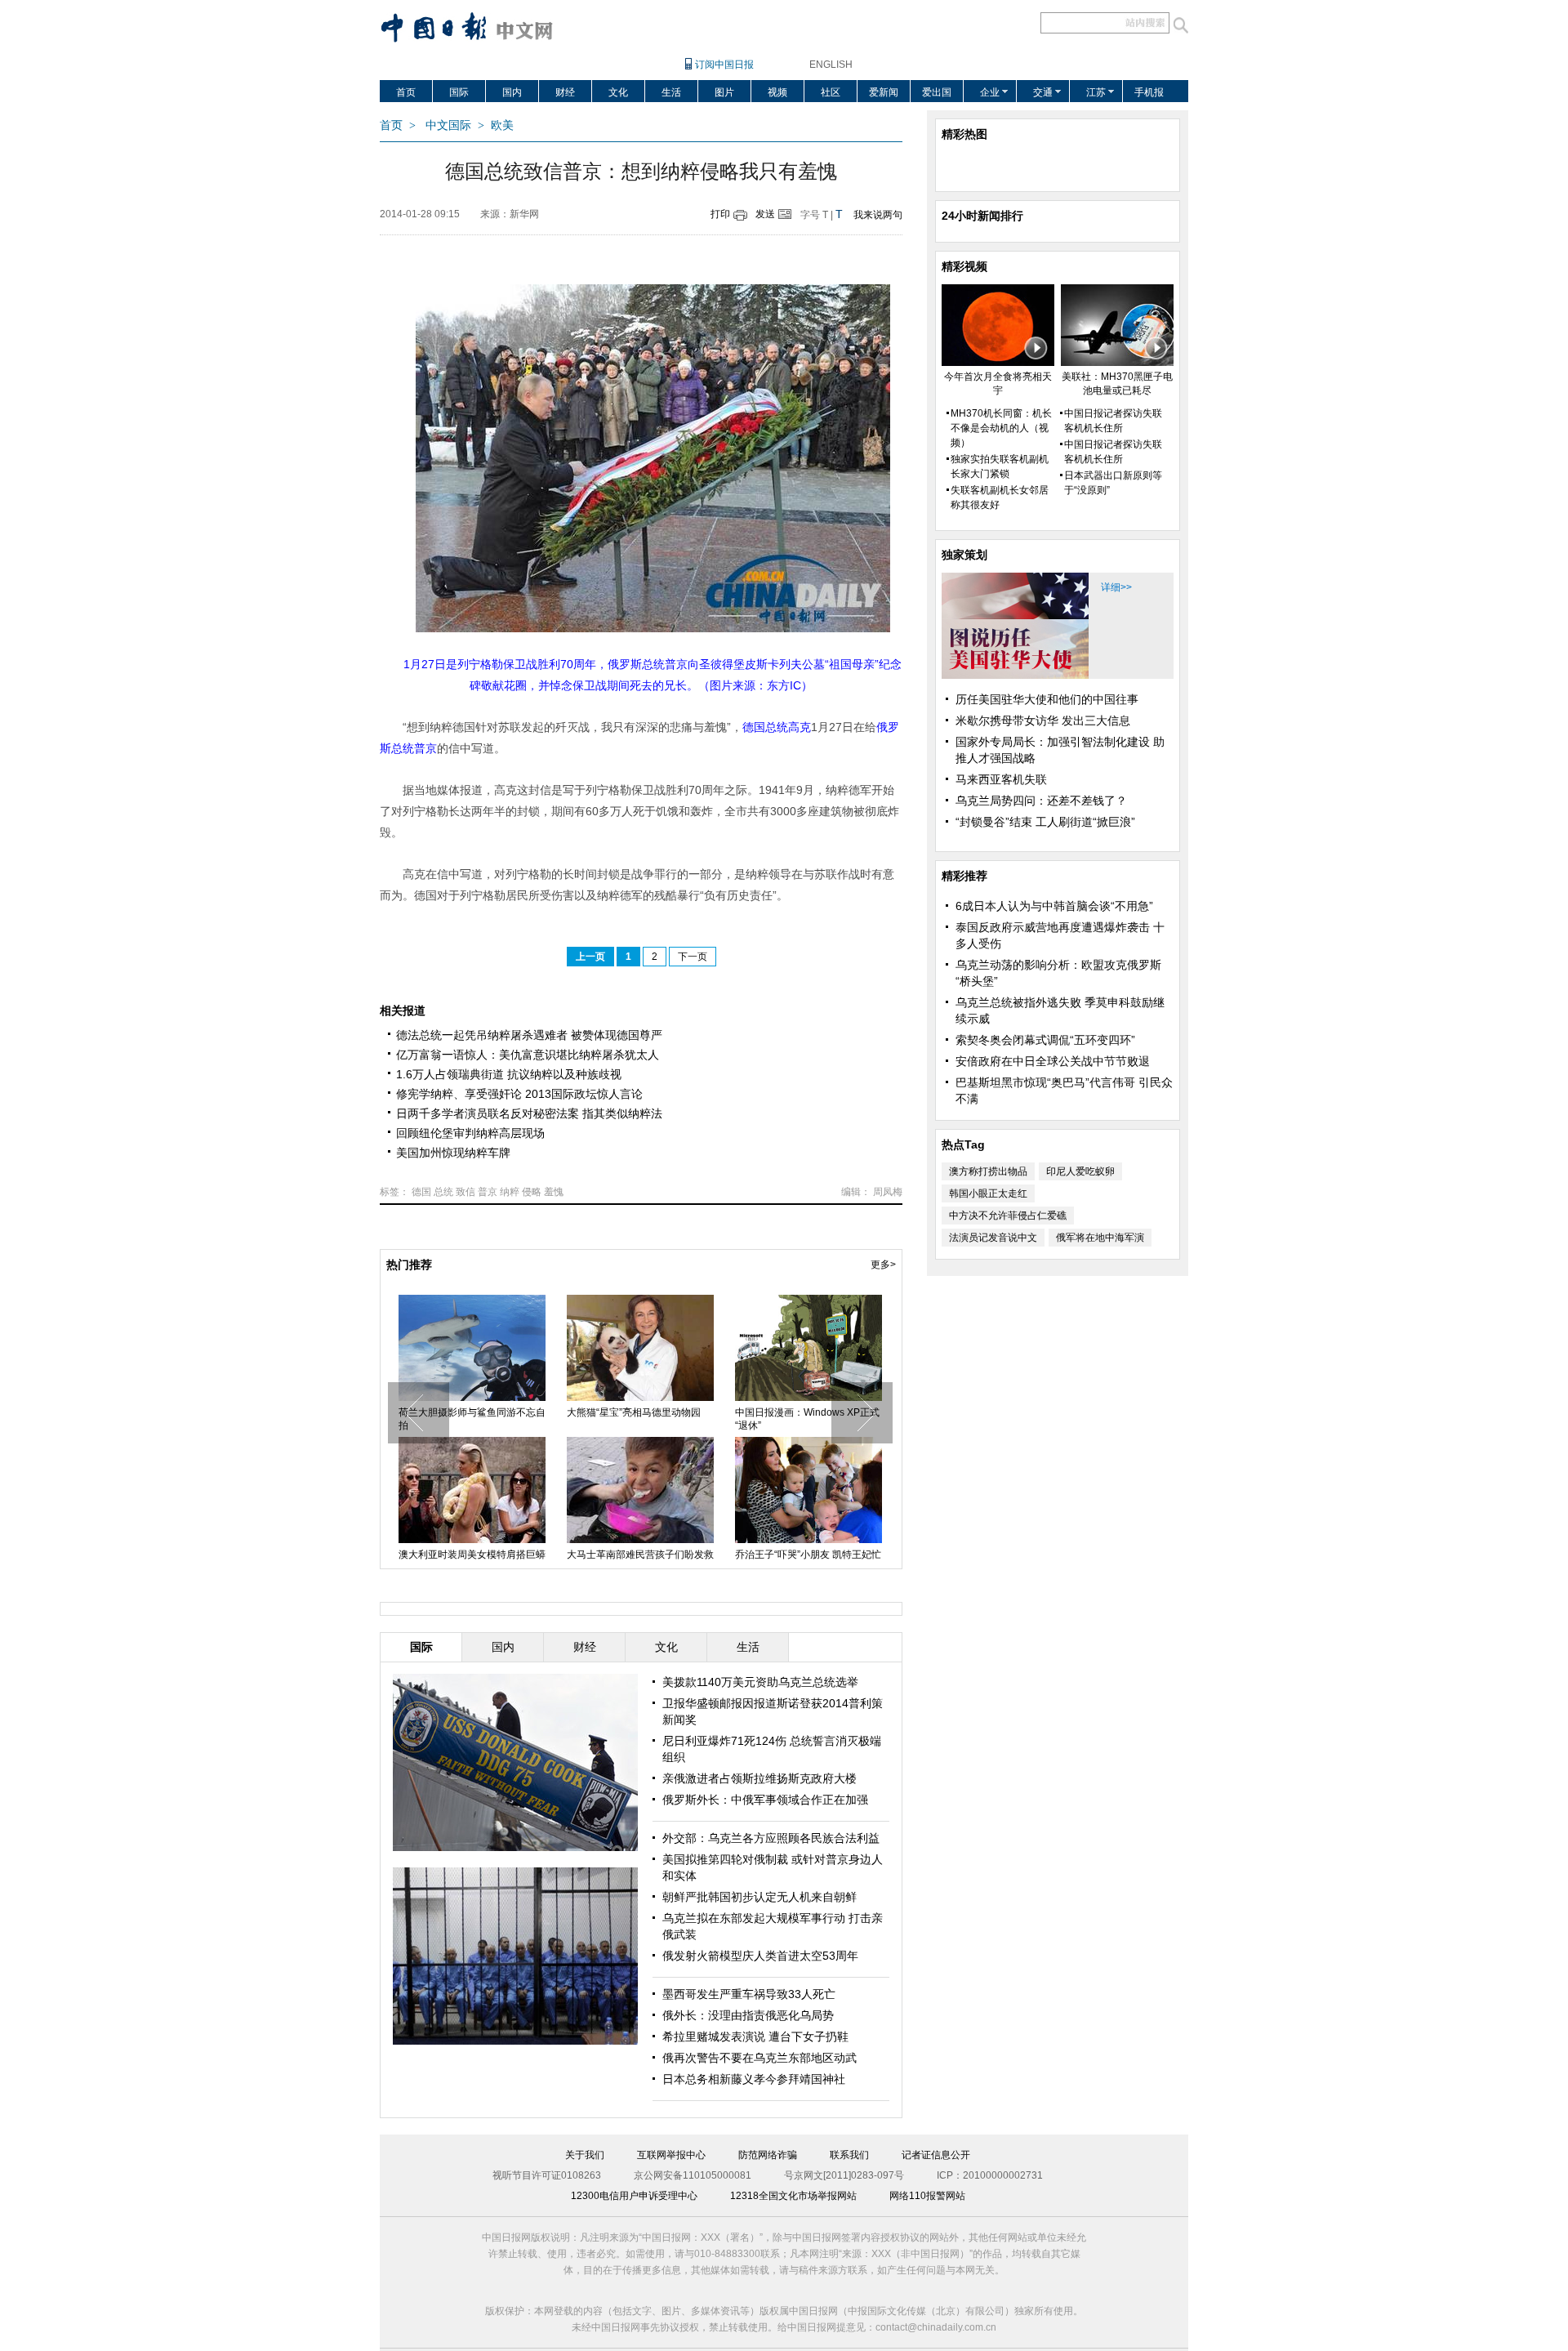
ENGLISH (831, 65)
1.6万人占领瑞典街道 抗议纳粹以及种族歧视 (509, 1074)
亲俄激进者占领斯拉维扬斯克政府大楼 (759, 1778)
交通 (1043, 92)
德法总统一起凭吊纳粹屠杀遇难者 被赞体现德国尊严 (529, 1035)
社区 (831, 92)
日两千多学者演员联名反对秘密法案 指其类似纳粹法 (529, 1113)
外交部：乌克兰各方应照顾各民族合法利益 (771, 1838)
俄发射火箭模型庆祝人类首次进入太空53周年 (640, 1419)
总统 (443, 1192)
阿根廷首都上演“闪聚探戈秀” (629, 1555)
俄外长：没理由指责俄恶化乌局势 (748, 2015)
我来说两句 (878, 215)
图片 (724, 92)
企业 (990, 92)
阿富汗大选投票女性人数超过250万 (471, 1419)
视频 (777, 92)
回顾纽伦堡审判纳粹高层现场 (470, 1133)
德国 (421, 1192)
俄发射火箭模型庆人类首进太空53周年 (760, 1956)
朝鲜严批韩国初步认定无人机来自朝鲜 (759, 1897)
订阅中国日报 (724, 65)
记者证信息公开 (936, 2155)
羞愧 (554, 1192)
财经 (565, 92)
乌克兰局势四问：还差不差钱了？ (1041, 801)
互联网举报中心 (671, 2155)
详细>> (1116, 587)
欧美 (502, 125)
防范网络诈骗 (768, 2155)
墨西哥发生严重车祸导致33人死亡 (749, 1994)
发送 (765, 214)
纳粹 (510, 1192)
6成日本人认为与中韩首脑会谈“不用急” (1054, 906)
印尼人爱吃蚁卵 (1080, 1171)
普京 (488, 1192)
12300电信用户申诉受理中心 (634, 2196)
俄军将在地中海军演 (1100, 1238)
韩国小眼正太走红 (988, 1193)
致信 (465, 1192)
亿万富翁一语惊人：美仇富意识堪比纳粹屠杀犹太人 (528, 1055)
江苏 (1096, 92)
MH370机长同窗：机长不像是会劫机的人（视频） (1001, 428)
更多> (883, 1265)
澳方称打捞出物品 (988, 1171)
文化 (618, 92)
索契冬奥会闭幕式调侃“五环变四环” (1045, 1040)
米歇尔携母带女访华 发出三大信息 (1043, 720)
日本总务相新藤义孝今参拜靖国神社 (754, 2079)
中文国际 (448, 125)
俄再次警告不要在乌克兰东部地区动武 (759, 2058)
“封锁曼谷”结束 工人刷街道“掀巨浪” (1045, 822)
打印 (720, 214)
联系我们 (849, 2155)
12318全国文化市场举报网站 (793, 2196)
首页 (406, 92)
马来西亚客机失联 (1001, 779)
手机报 (1149, 92)
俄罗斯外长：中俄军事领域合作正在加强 (765, 1800)
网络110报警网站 (927, 2196)
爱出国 (937, 92)
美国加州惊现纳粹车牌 (453, 1153)
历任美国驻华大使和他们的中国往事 (1047, 699)
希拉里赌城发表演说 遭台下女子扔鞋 (755, 2036)
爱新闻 (884, 92)
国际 (459, 92)
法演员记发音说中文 (993, 1238)
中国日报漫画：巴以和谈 (789, 1412)
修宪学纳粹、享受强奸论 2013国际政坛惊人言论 (519, 1094)
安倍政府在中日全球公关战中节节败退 (1053, 1061)
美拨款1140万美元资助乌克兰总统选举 (760, 1682)
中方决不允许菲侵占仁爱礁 (1008, 1216)
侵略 (532, 1192)
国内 (512, 92)
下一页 (693, 957)
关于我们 (585, 2155)
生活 (671, 92)
